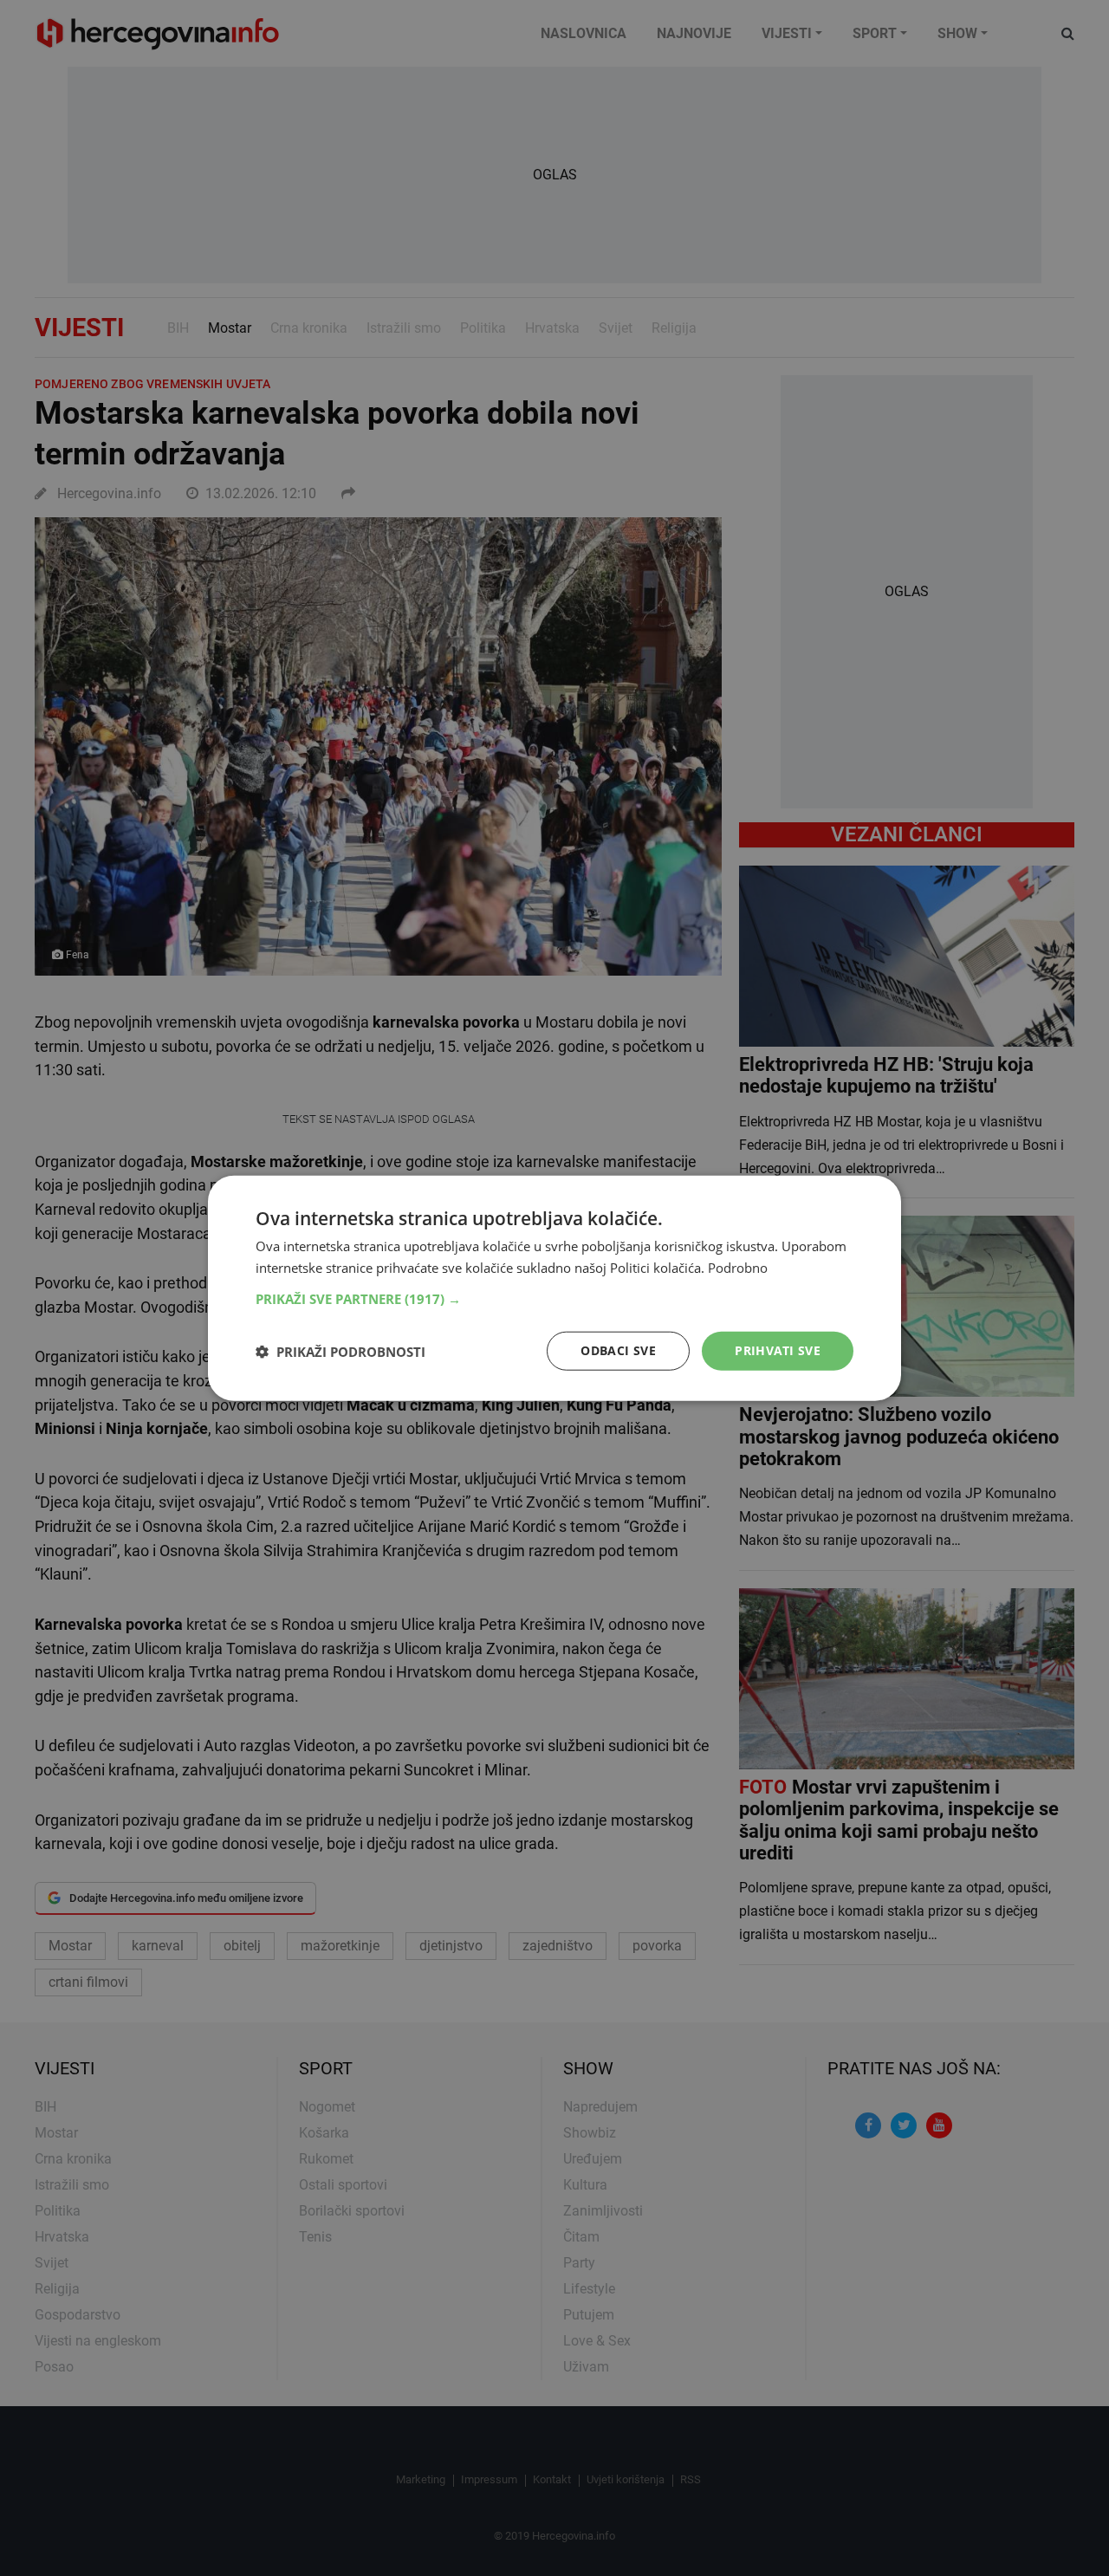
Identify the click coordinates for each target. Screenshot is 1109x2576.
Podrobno (738, 1267)
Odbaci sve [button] (618, 1350)
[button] (554, 1299)
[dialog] (554, 1288)
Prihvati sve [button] (778, 1350)
